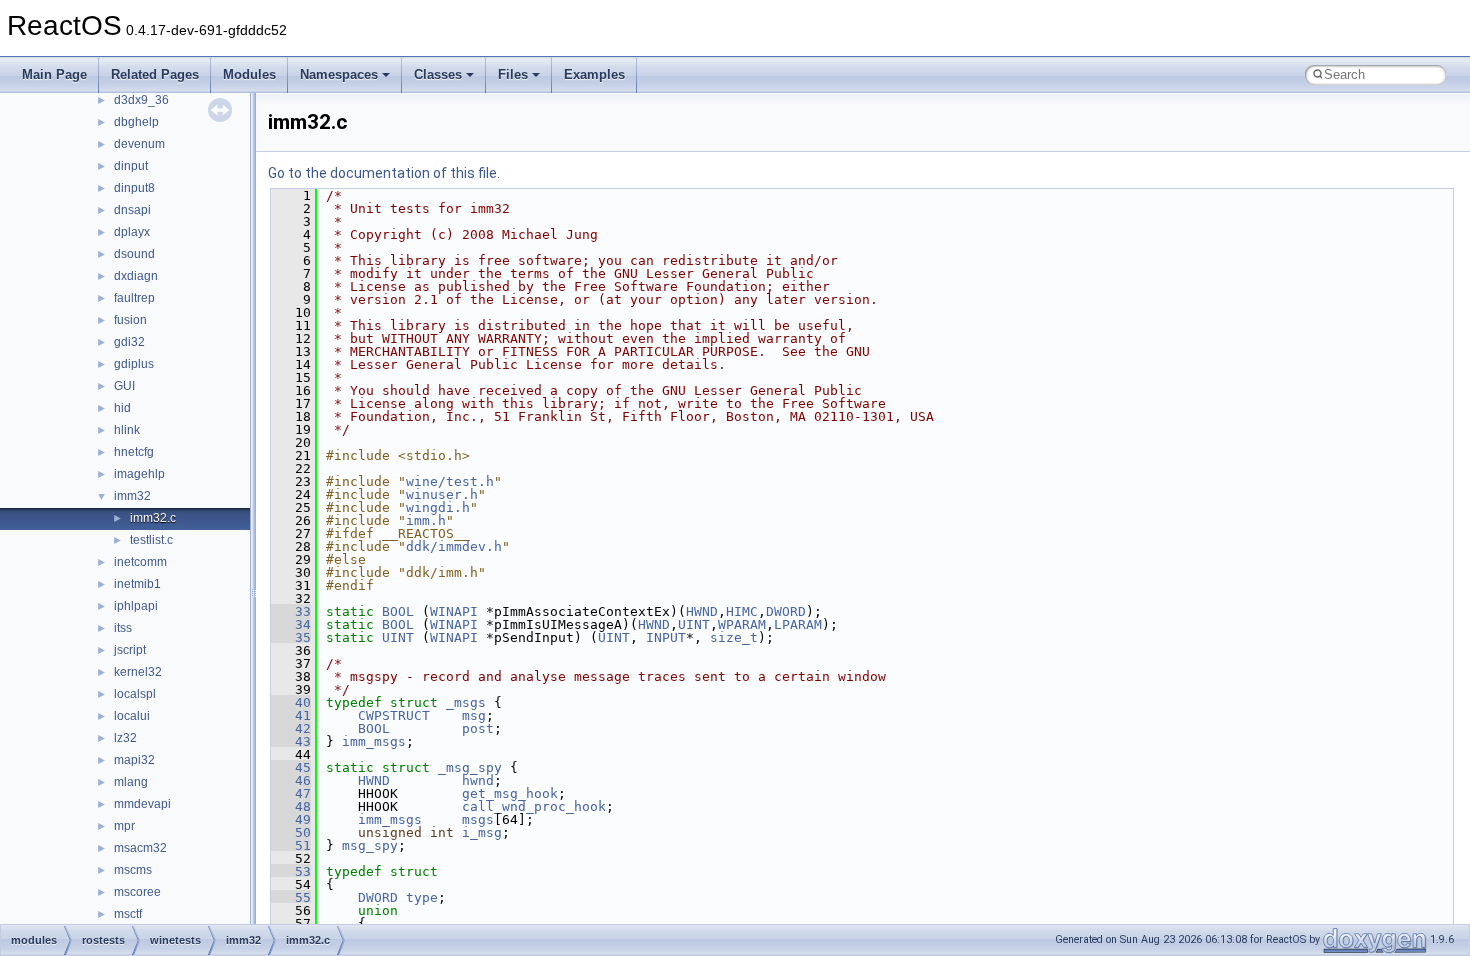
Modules (249, 74)
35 (291, 637)
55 (291, 897)
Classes (438, 74)
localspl (135, 694)
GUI (124, 386)
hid (122, 408)
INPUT (666, 637)
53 (291, 871)
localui (132, 716)
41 (291, 715)
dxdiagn (136, 276)
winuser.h (442, 494)
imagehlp (139, 474)
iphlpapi (136, 606)
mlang (131, 782)
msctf (128, 914)
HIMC (742, 611)
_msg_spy (470, 767)
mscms (133, 870)
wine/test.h (450, 481)
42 (291, 728)
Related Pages (155, 74)
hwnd (478, 780)
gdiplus (134, 364)
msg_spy (370, 845)
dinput (131, 166)
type (422, 897)
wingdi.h (438, 507)
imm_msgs (374, 741)
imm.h (426, 520)
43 (291, 741)
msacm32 (140, 848)
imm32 (132, 496)
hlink (127, 430)
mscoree (137, 892)
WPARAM (742, 624)
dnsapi (132, 210)
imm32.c (153, 518)
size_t (734, 637)
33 (291, 611)
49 (291, 819)
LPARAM (798, 624)
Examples (594, 74)
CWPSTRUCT (394, 715)
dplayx (132, 232)
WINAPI (454, 611)
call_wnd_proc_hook (534, 806)
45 (291, 767)
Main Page (54, 74)
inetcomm (140, 562)
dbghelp (136, 122)
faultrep (134, 298)
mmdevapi (142, 804)
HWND (702, 611)
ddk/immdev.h (454, 546)
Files (513, 74)
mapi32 (134, 760)
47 (291, 793)
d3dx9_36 (141, 100)
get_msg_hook (510, 793)
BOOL (398, 611)
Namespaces (339, 74)
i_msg (482, 832)
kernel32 (138, 672)
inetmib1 (137, 584)
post (478, 728)
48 (291, 806)
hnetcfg (134, 452)
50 (291, 832)
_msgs (466, 702)
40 (291, 702)
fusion (130, 320)
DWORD (786, 611)
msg (474, 715)
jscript (130, 650)
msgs (478, 819)
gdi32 (129, 342)
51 (291, 845)
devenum (139, 144)
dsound (134, 254)
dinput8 (134, 188)
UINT (694, 624)
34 (291, 624)
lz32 (125, 738)
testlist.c (151, 540)
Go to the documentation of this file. (384, 173)
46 (291, 780)
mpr (124, 826)
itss (123, 628)
